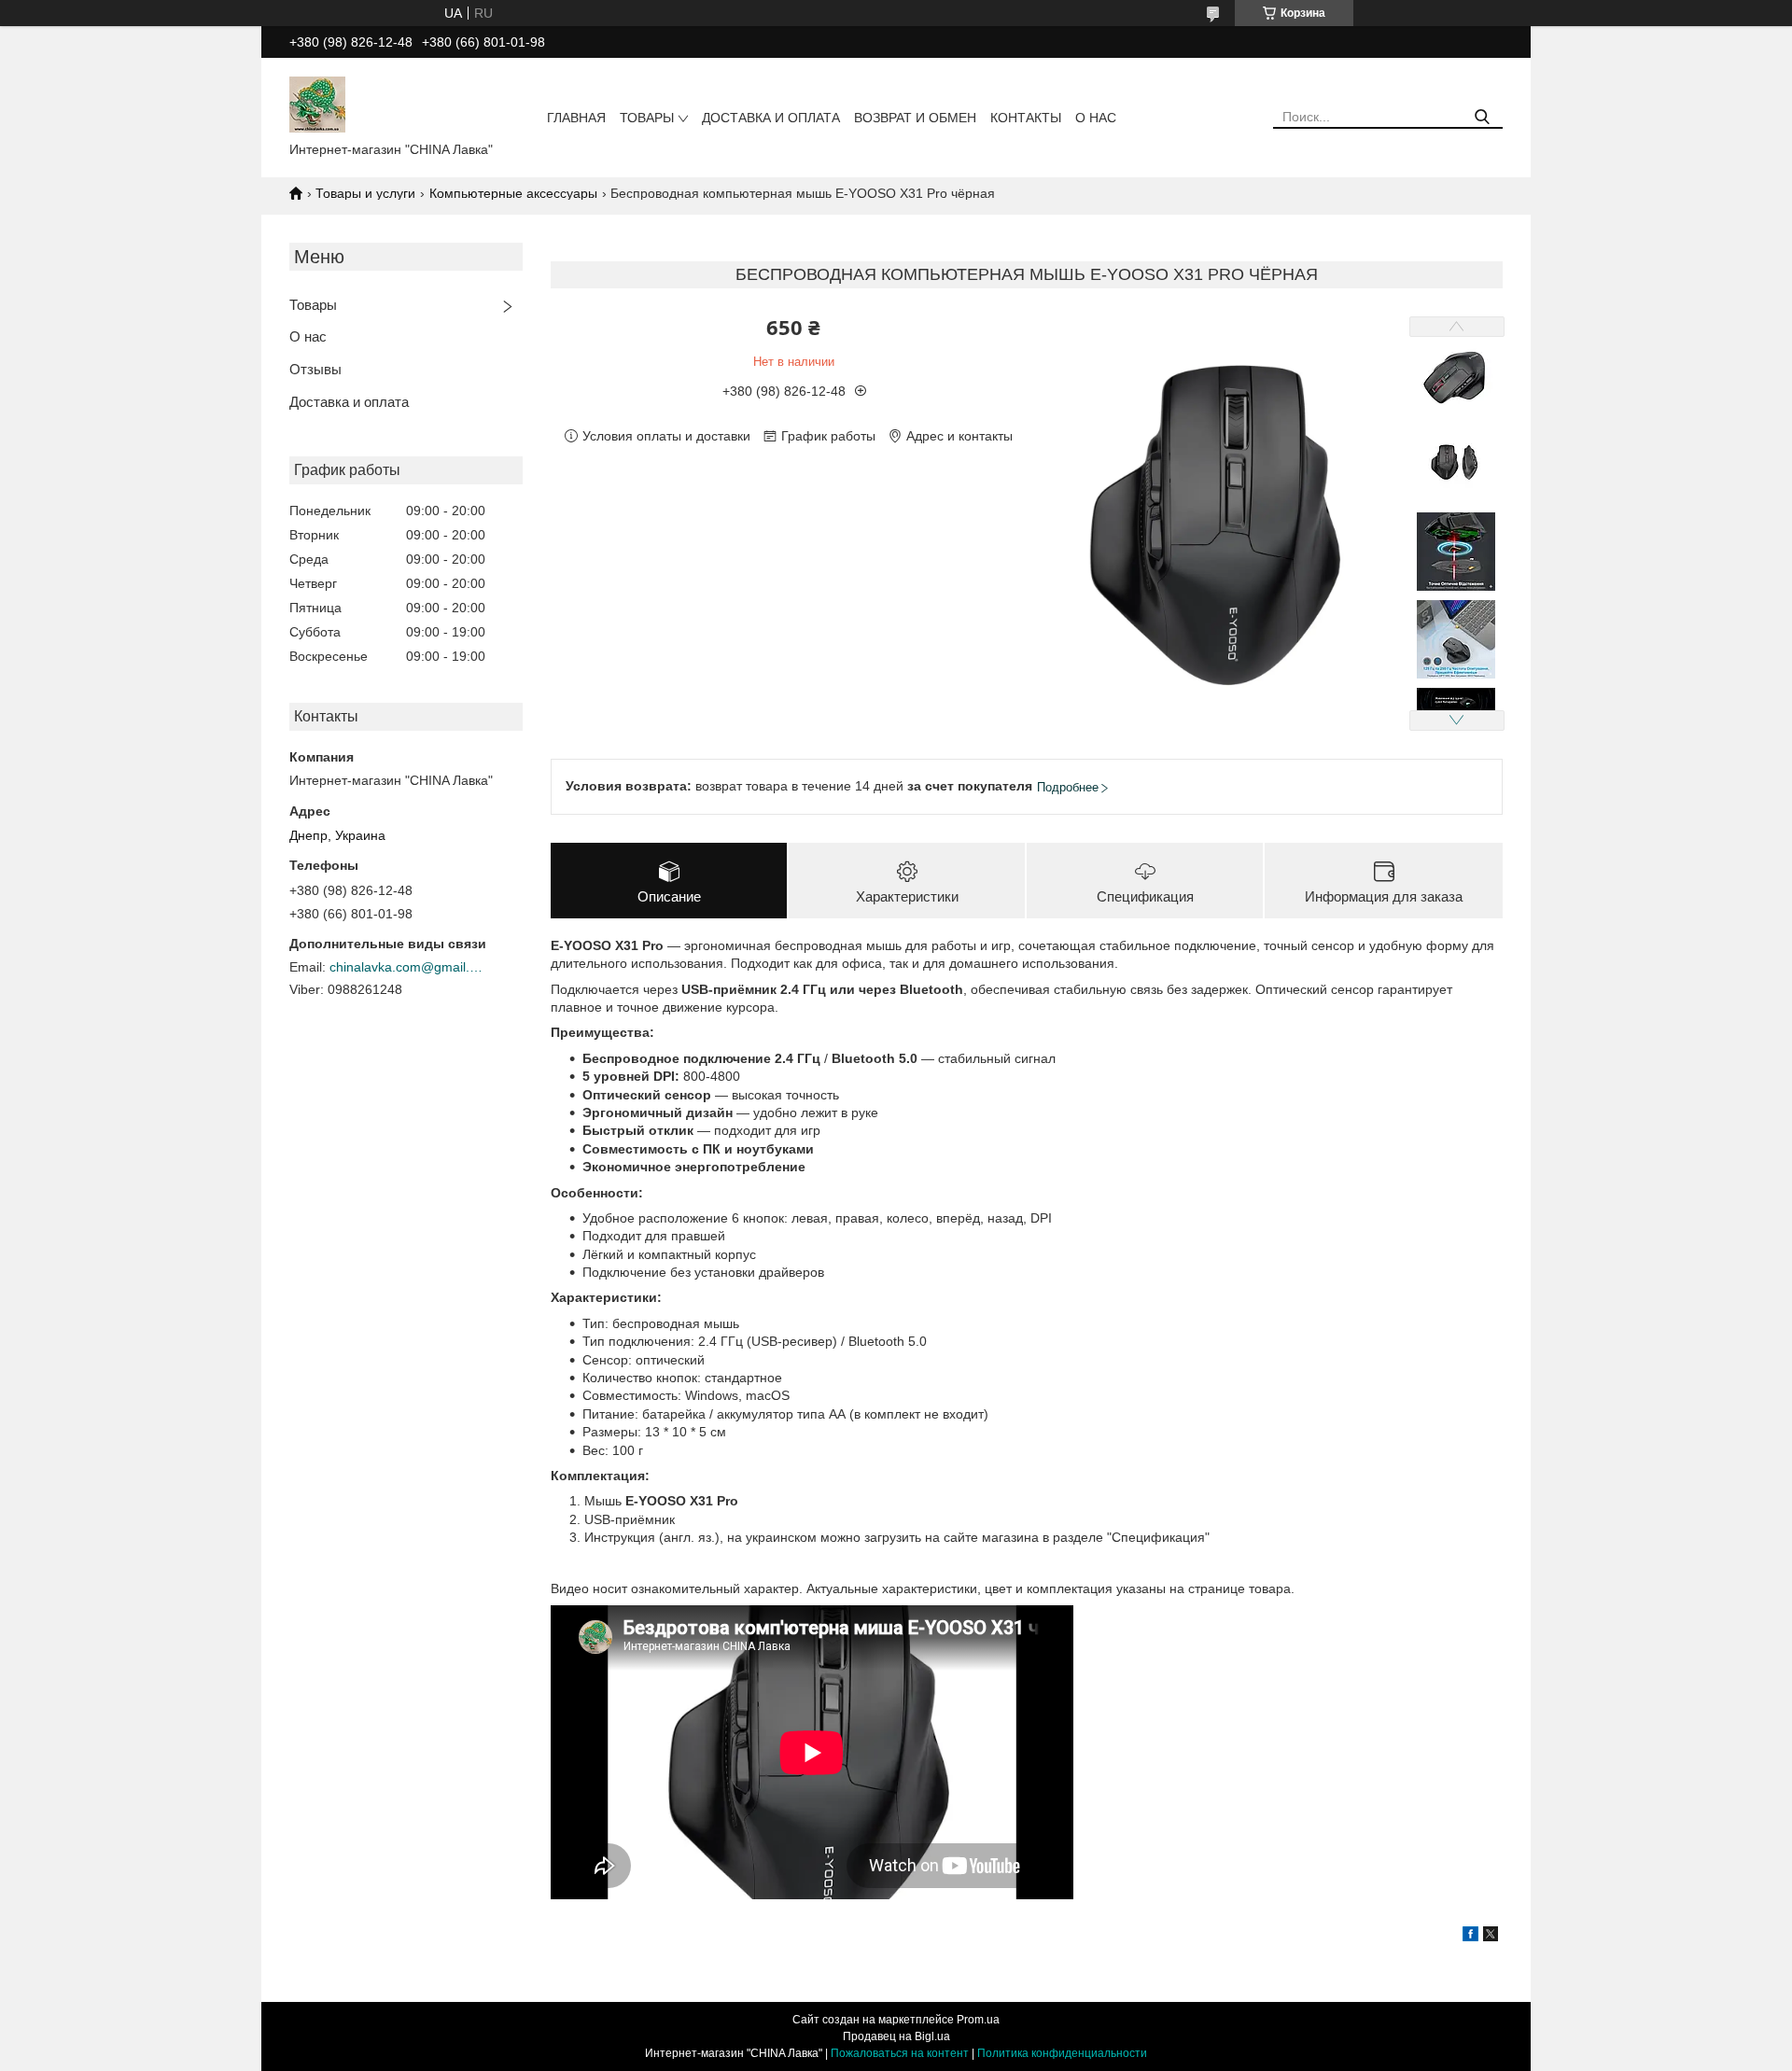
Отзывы (315, 369)
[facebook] (1470, 1937)
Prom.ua (978, 2020)
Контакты (1026, 118)
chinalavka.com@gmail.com (409, 967)
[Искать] (1482, 117)
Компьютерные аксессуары (513, 193)
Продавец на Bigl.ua (896, 2036)
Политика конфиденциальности (1062, 2053)
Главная (576, 118)
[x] (1491, 1937)
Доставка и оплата (771, 118)
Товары (647, 118)
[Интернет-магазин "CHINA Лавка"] (317, 104)
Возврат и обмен (915, 118)
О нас (1096, 118)
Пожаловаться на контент (900, 2053)
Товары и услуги (365, 193)
